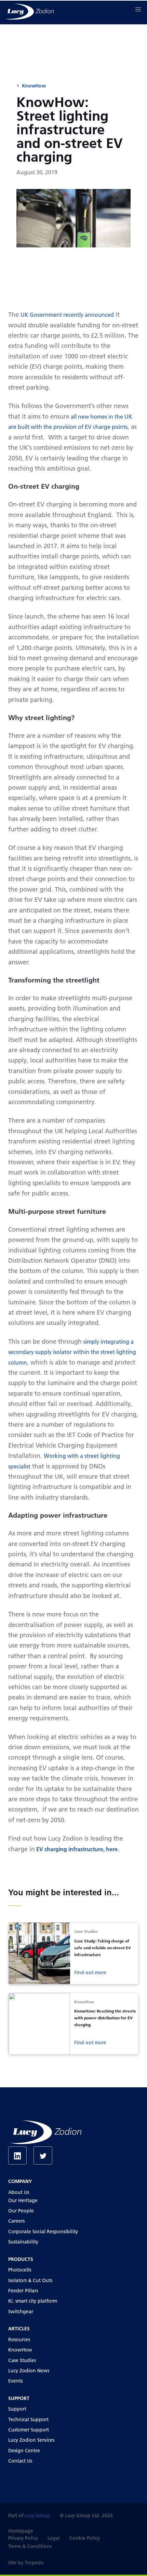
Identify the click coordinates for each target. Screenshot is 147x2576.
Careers (16, 2221)
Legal (54, 2538)
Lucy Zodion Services (31, 2440)
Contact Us (20, 2461)
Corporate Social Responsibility (43, 2232)
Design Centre (24, 2451)
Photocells (20, 2270)
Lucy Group (37, 2516)
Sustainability (23, 2242)
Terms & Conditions (30, 2546)
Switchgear (21, 2311)
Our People (21, 2211)
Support (17, 2409)
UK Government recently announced (67, 315)
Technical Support (28, 2419)
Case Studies (22, 2360)
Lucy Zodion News (29, 2371)
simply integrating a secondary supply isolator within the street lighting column (72, 1352)
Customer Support (29, 2430)
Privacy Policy (23, 2538)
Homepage (21, 2531)
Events (15, 2381)
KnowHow (34, 86)
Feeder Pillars (23, 2291)
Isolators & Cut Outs (30, 2280)
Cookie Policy (85, 2538)
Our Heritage (23, 2200)
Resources (19, 2340)
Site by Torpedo (26, 2563)
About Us (19, 2192)
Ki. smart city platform (33, 2301)
